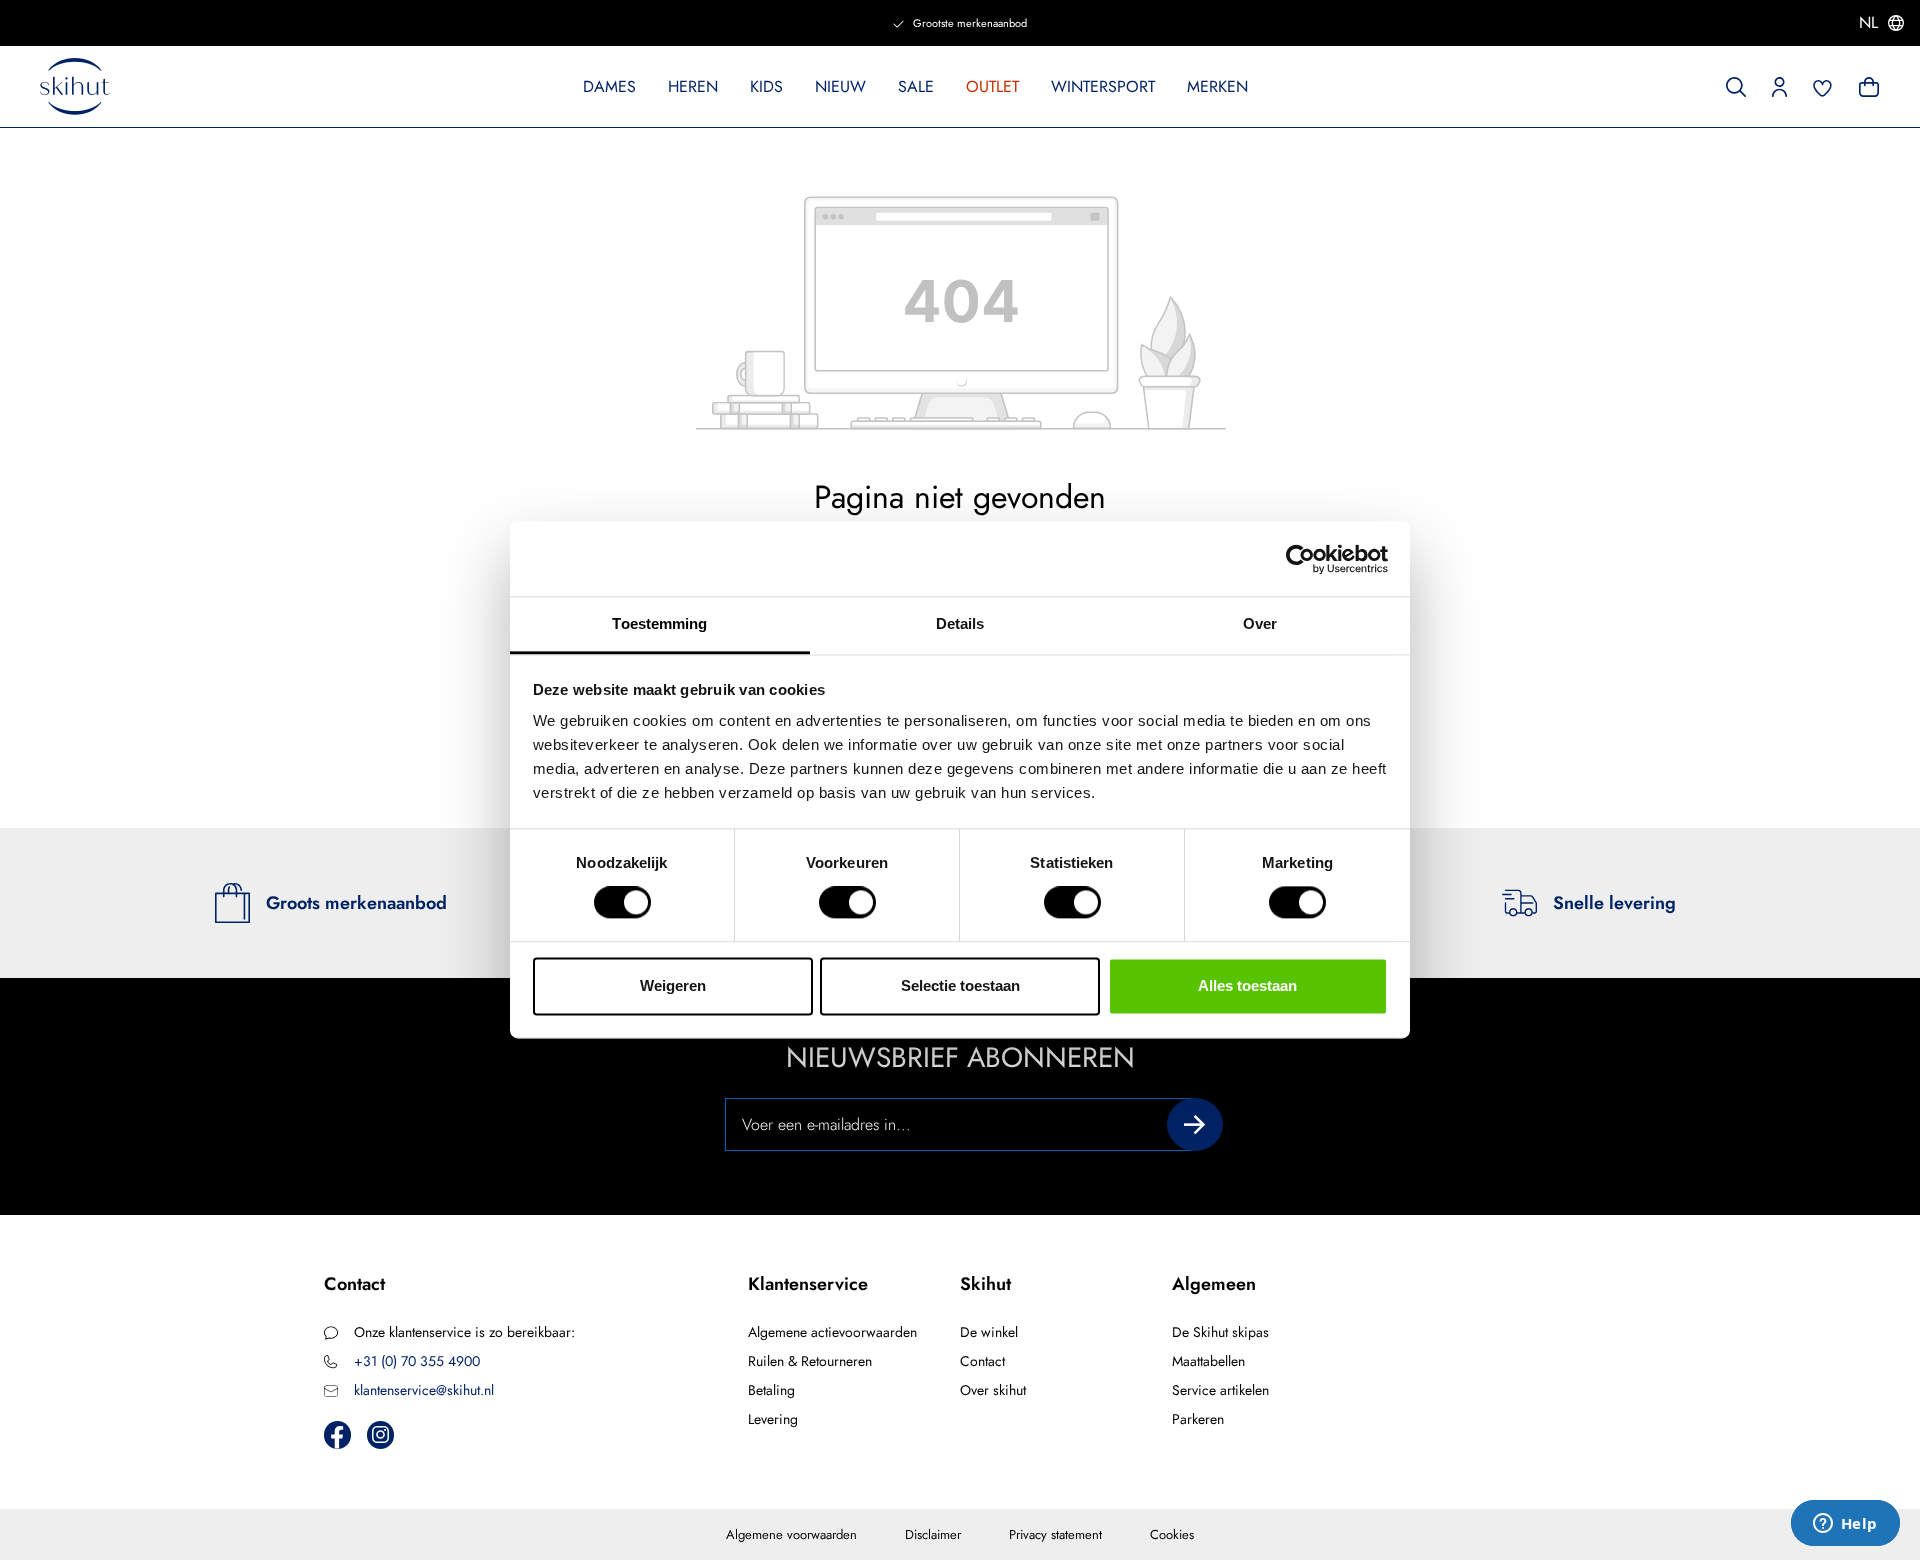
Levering (773, 1419)
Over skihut (993, 1390)
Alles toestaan (1247, 985)
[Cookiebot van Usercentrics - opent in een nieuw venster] (1300, 559)
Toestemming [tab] (659, 623)
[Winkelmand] (1867, 85)
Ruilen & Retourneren (810, 1361)
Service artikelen (1220, 1390)
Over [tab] (1260, 623)
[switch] (847, 903)
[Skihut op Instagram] (380, 1434)
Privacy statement (1055, 1534)
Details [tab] (960, 623)
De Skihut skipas (1220, 1332)
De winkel (989, 1332)
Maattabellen (1208, 1361)
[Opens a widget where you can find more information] (1845, 1525)
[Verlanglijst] (1823, 86)
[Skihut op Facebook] (337, 1434)
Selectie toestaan (960, 985)
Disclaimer (933, 1534)
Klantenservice (808, 1284)
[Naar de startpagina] (75, 87)
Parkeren (1198, 1419)
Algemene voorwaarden (791, 1534)
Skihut (985, 1284)
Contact (982, 1361)
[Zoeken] (1736, 85)
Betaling (771, 1390)
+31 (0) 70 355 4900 (417, 1361)
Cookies (1172, 1534)
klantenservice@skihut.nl (424, 1390)
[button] (1779, 85)
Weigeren (673, 985)
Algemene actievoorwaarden (832, 1332)
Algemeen (1214, 1284)
